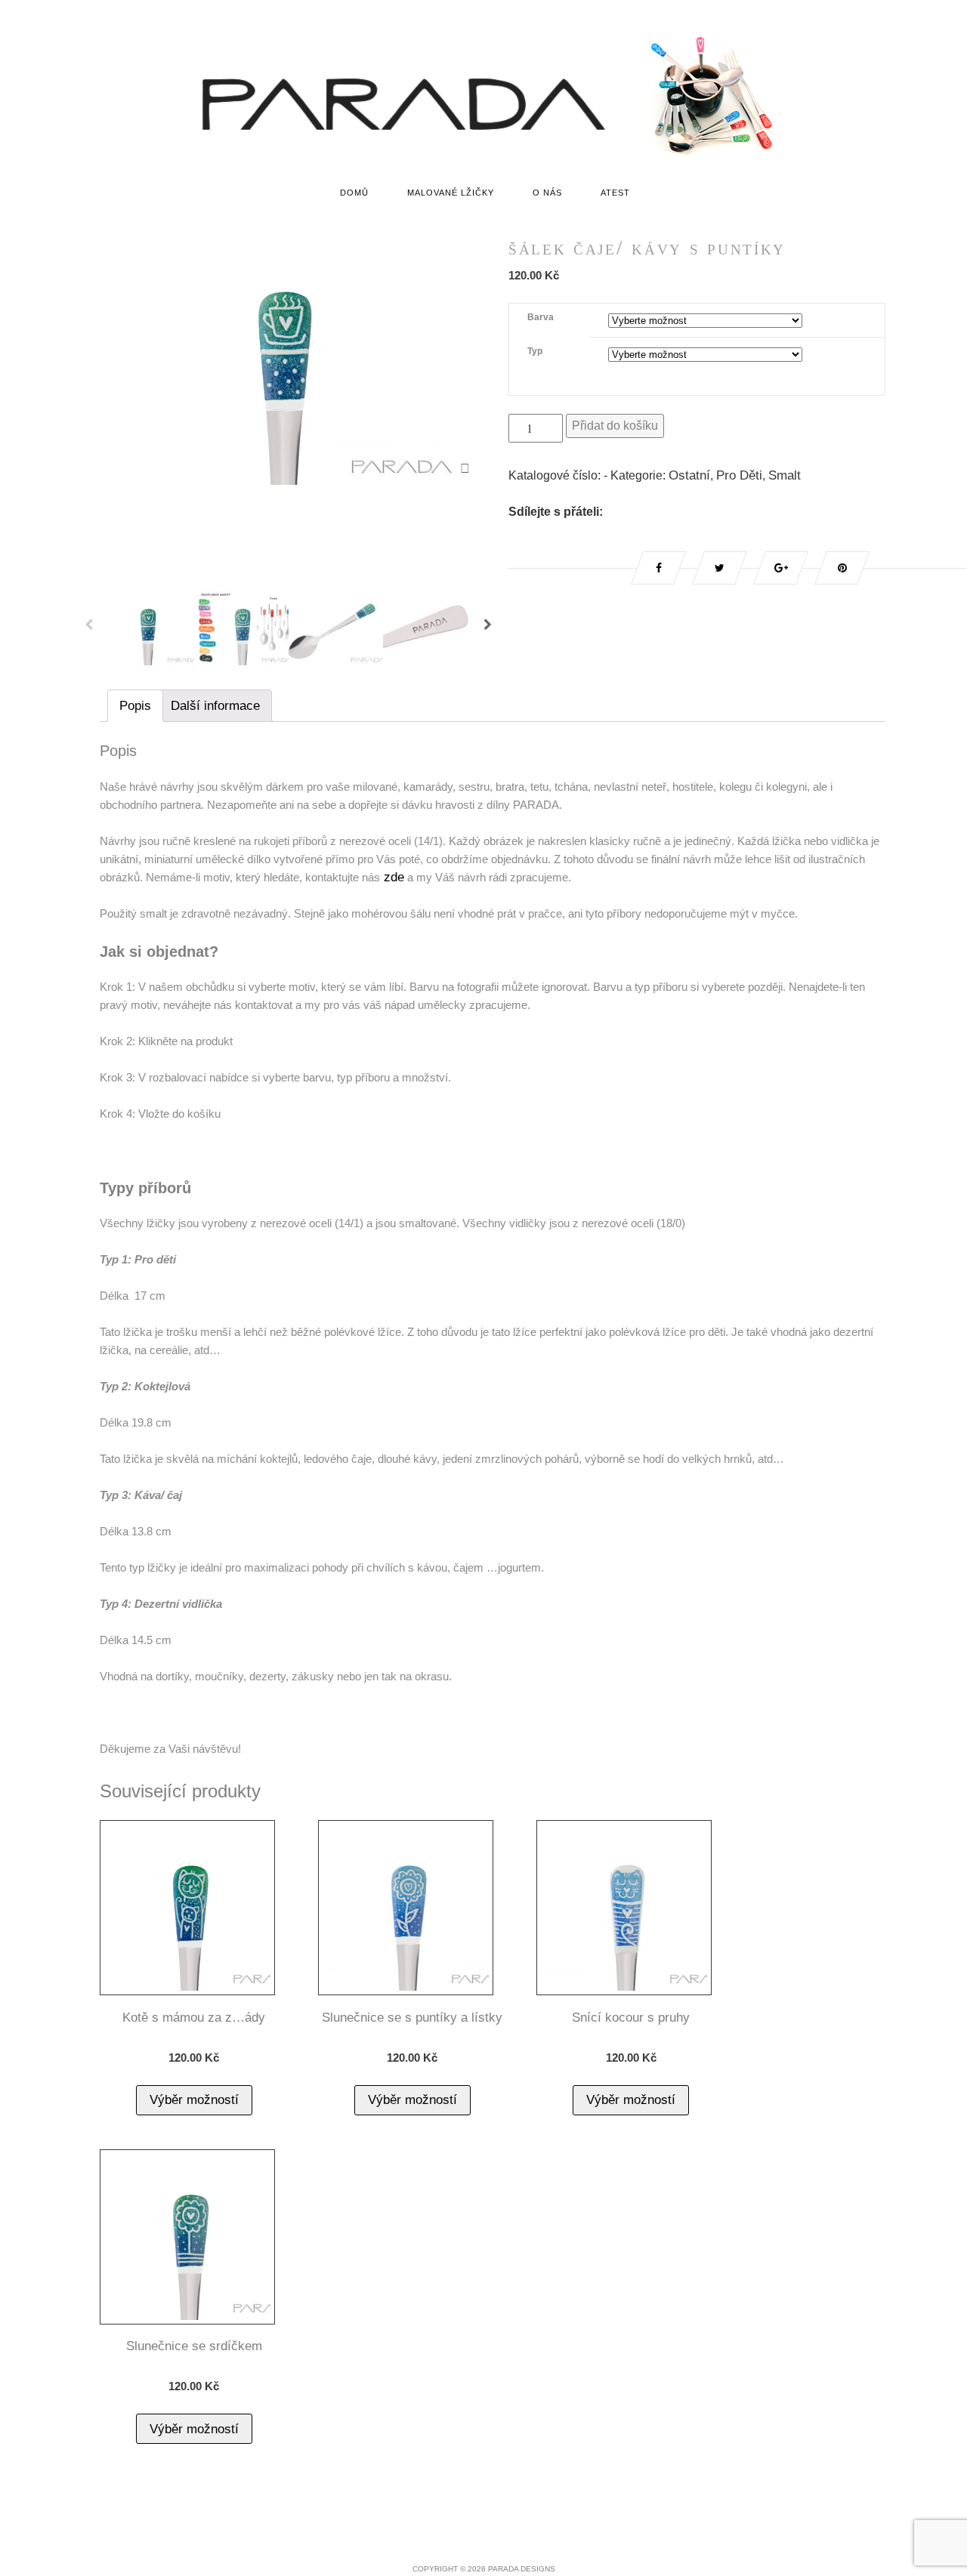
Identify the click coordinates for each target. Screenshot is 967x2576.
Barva (541, 317)
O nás (547, 193)
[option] (289, 357)
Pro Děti (739, 475)
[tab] (135, 706)
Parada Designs (522, 2569)
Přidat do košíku (615, 426)
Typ (535, 351)
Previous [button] (89, 628)
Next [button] (488, 628)
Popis (135, 706)
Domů (354, 193)
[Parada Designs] (483, 156)
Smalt (785, 475)
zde (392, 877)
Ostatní (689, 475)
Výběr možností (194, 2100)
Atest (615, 193)
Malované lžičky (451, 193)
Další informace (215, 706)
